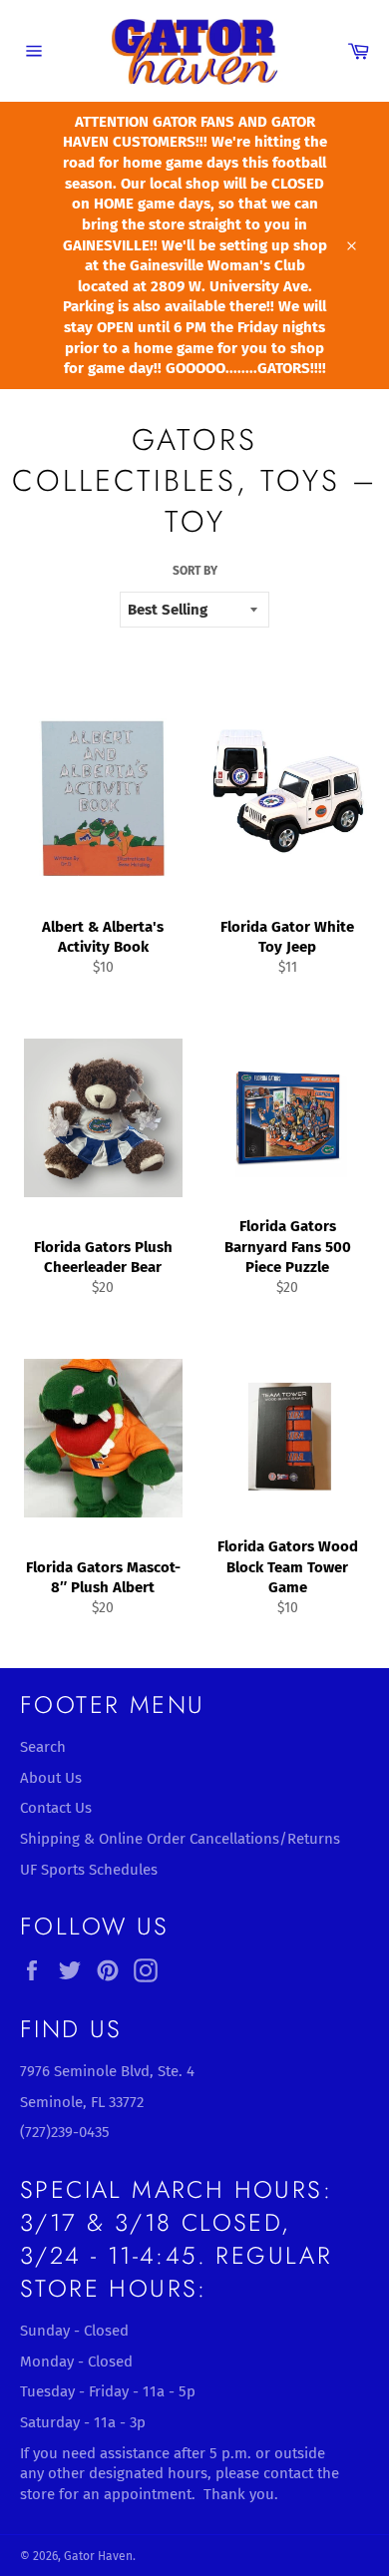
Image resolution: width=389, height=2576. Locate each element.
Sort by (195, 571)
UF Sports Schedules (89, 1870)
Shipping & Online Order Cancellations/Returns (180, 1839)
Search (43, 1747)
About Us (51, 1778)
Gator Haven (98, 2556)
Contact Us (56, 1808)
